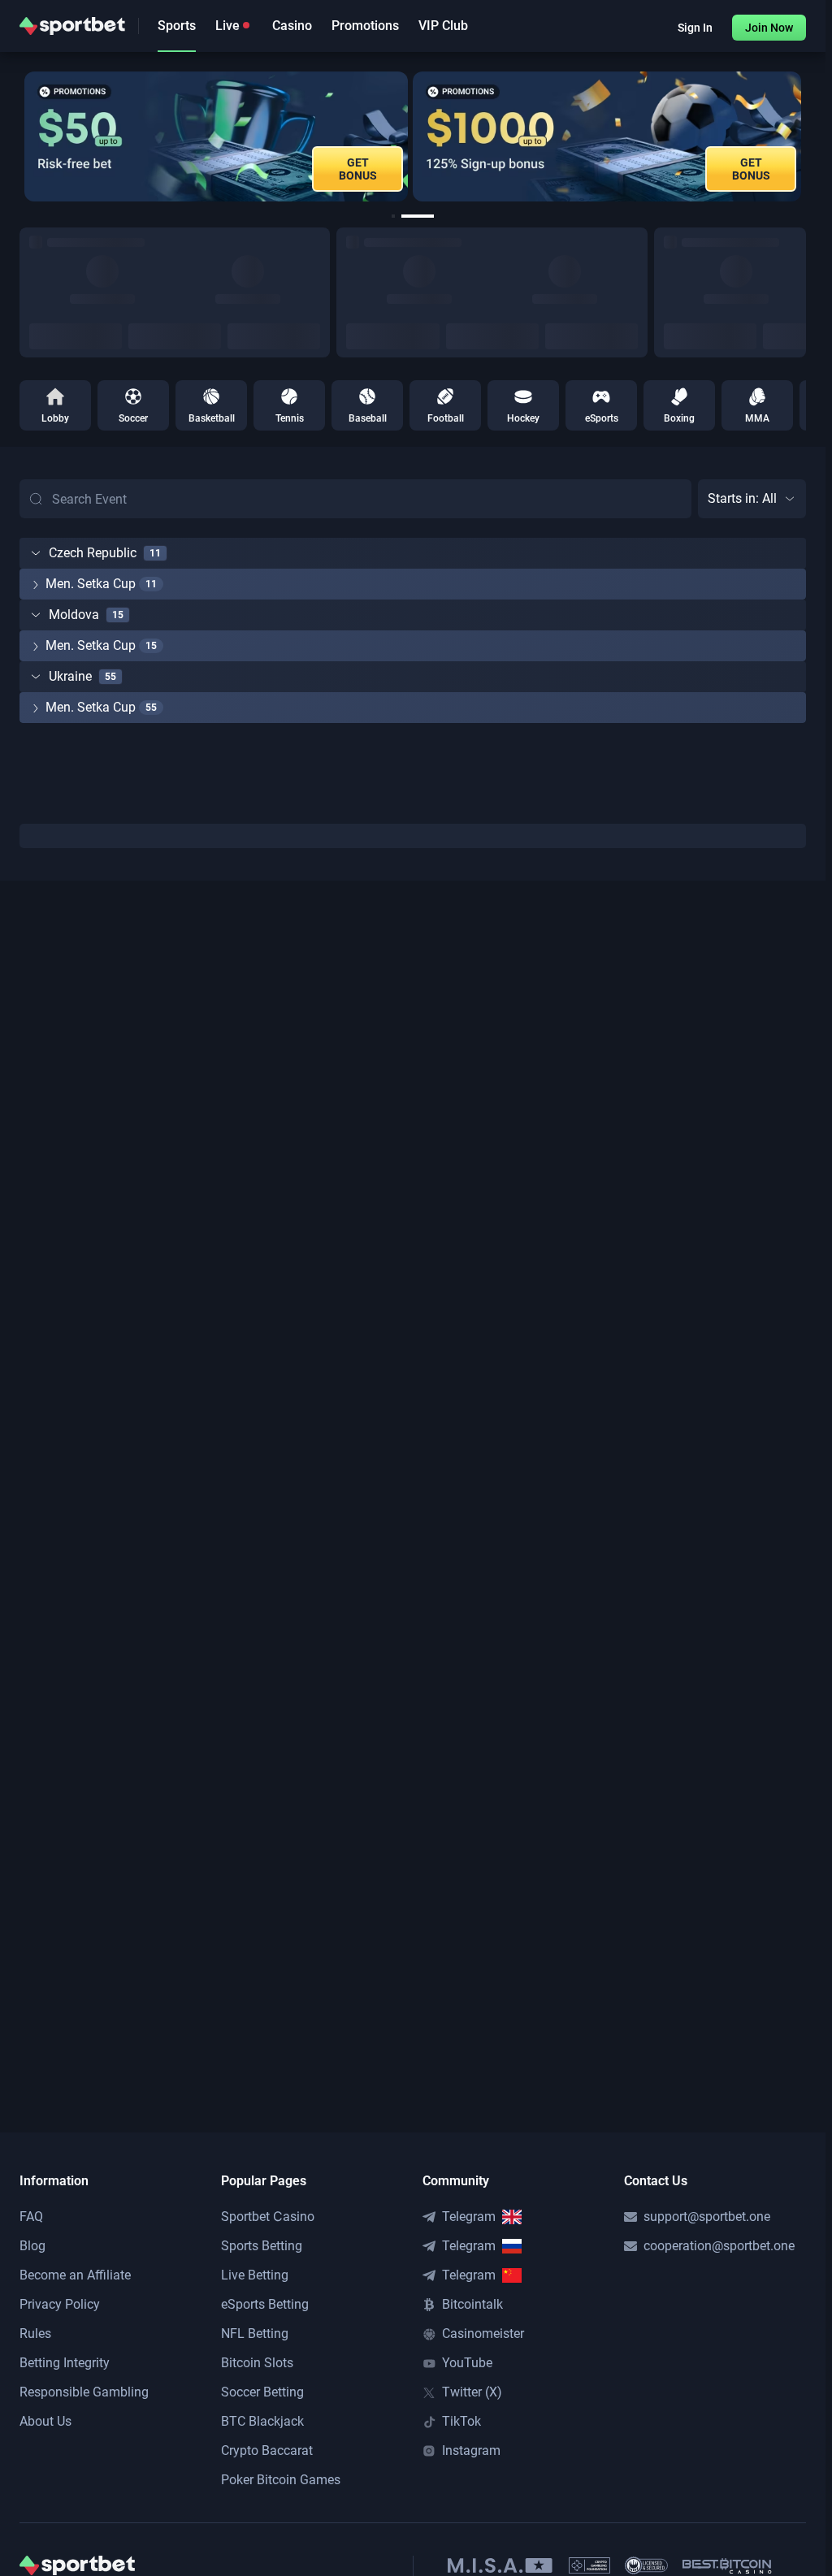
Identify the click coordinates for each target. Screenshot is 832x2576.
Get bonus (751, 169)
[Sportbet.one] (72, 26)
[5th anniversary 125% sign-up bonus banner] (607, 136)
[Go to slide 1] (393, 216)
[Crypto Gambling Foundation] (589, 2565)
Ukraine (70, 676)
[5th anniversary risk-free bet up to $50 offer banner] (216, 136)
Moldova (74, 615)
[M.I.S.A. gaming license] (500, 2565)
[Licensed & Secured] (646, 2565)
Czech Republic (93, 553)
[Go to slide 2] (418, 216)
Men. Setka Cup (91, 584)
